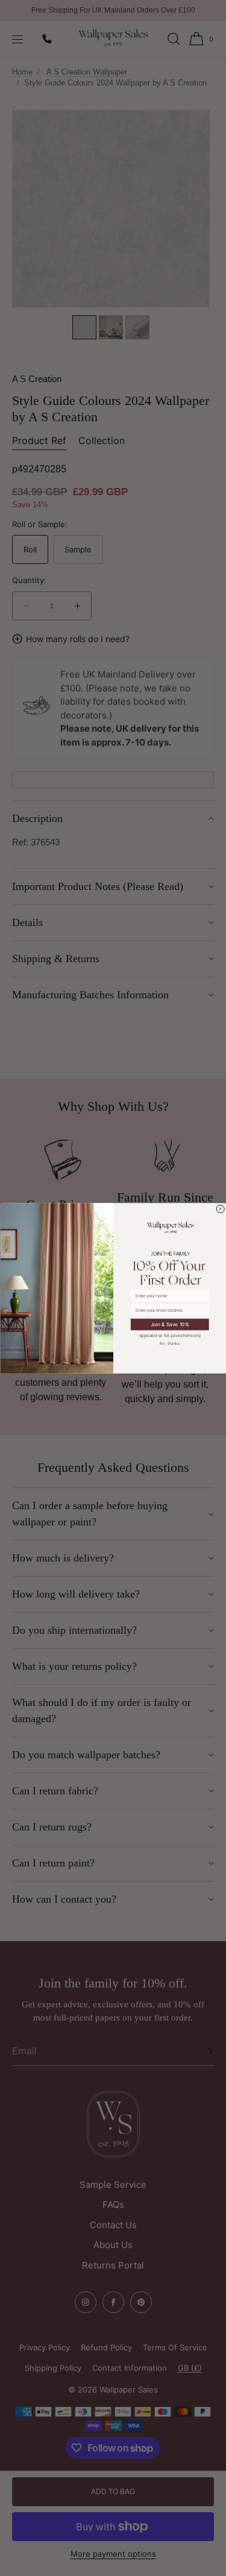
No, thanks (170, 1343)
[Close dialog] (220, 1209)
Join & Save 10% (170, 1324)
